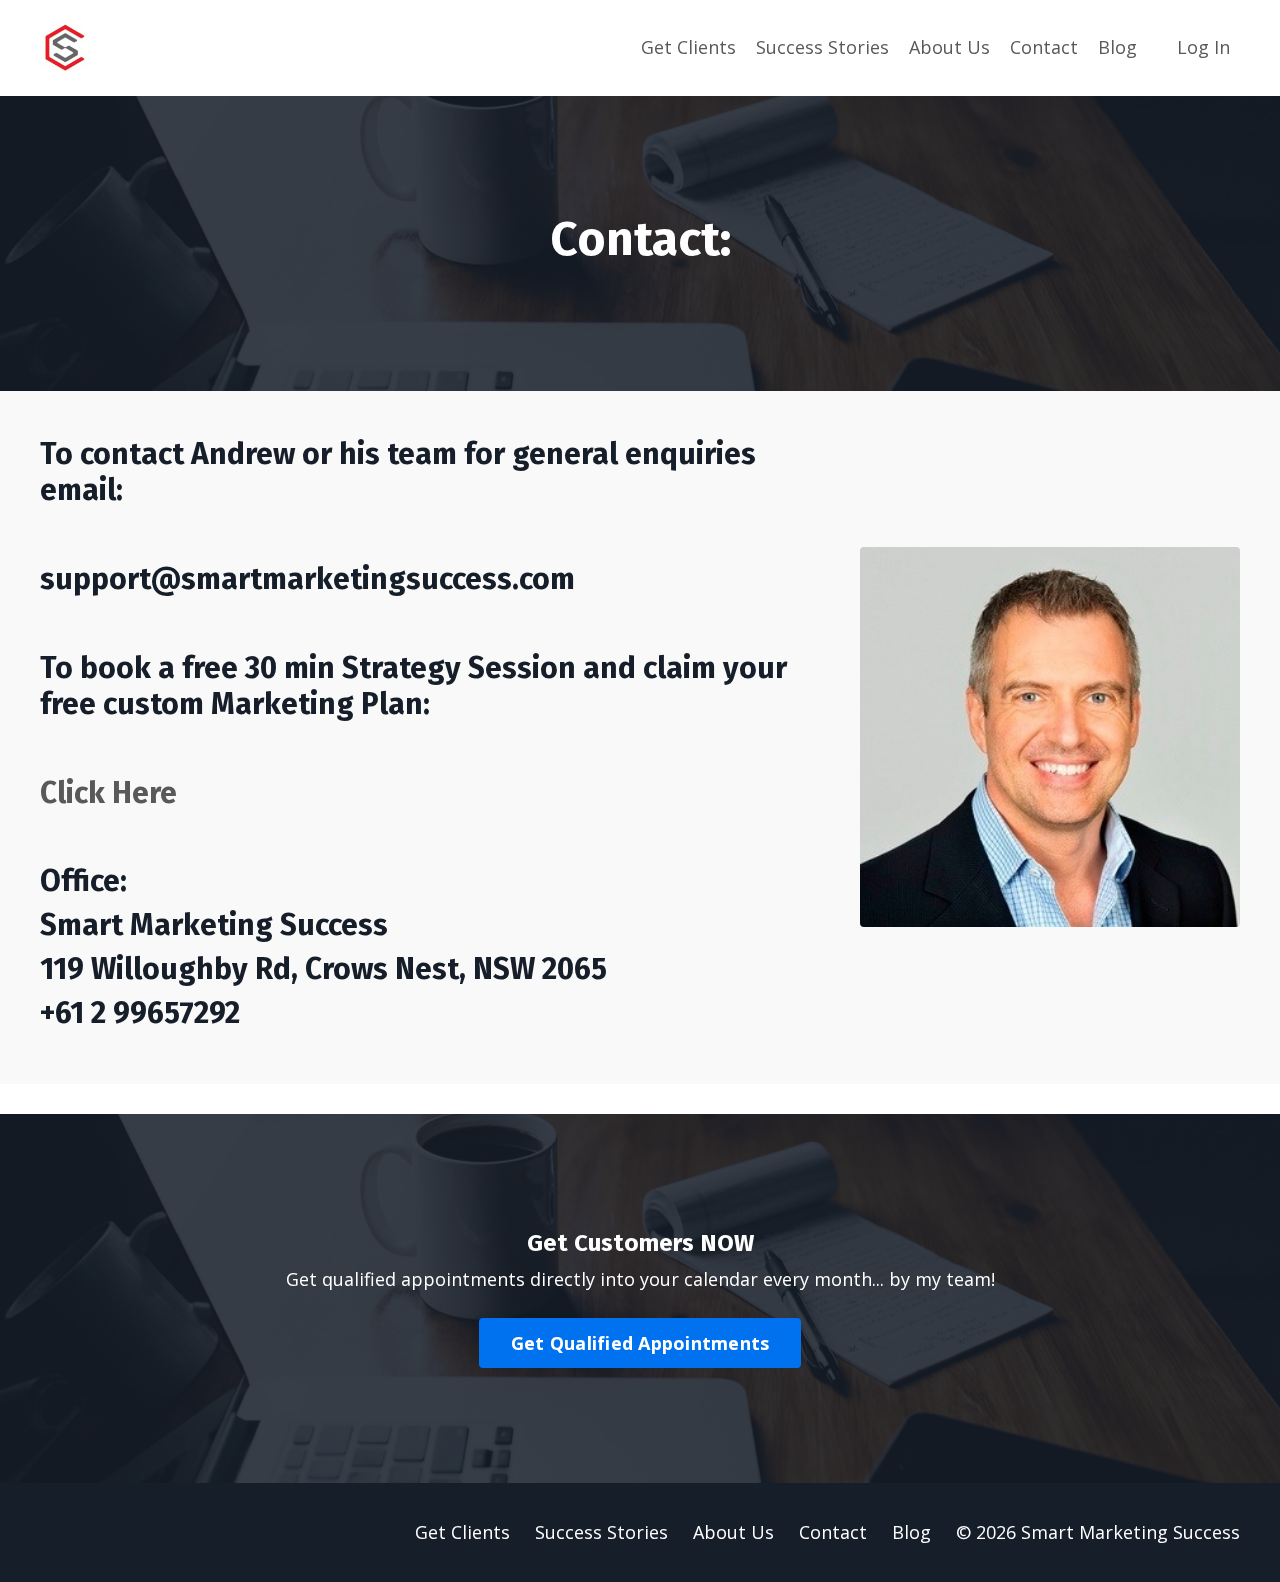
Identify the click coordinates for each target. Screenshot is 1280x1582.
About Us (949, 47)
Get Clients (688, 47)
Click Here (108, 793)
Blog (1117, 47)
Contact (1044, 47)
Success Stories (822, 47)
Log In (1203, 47)
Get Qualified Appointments (640, 1343)
